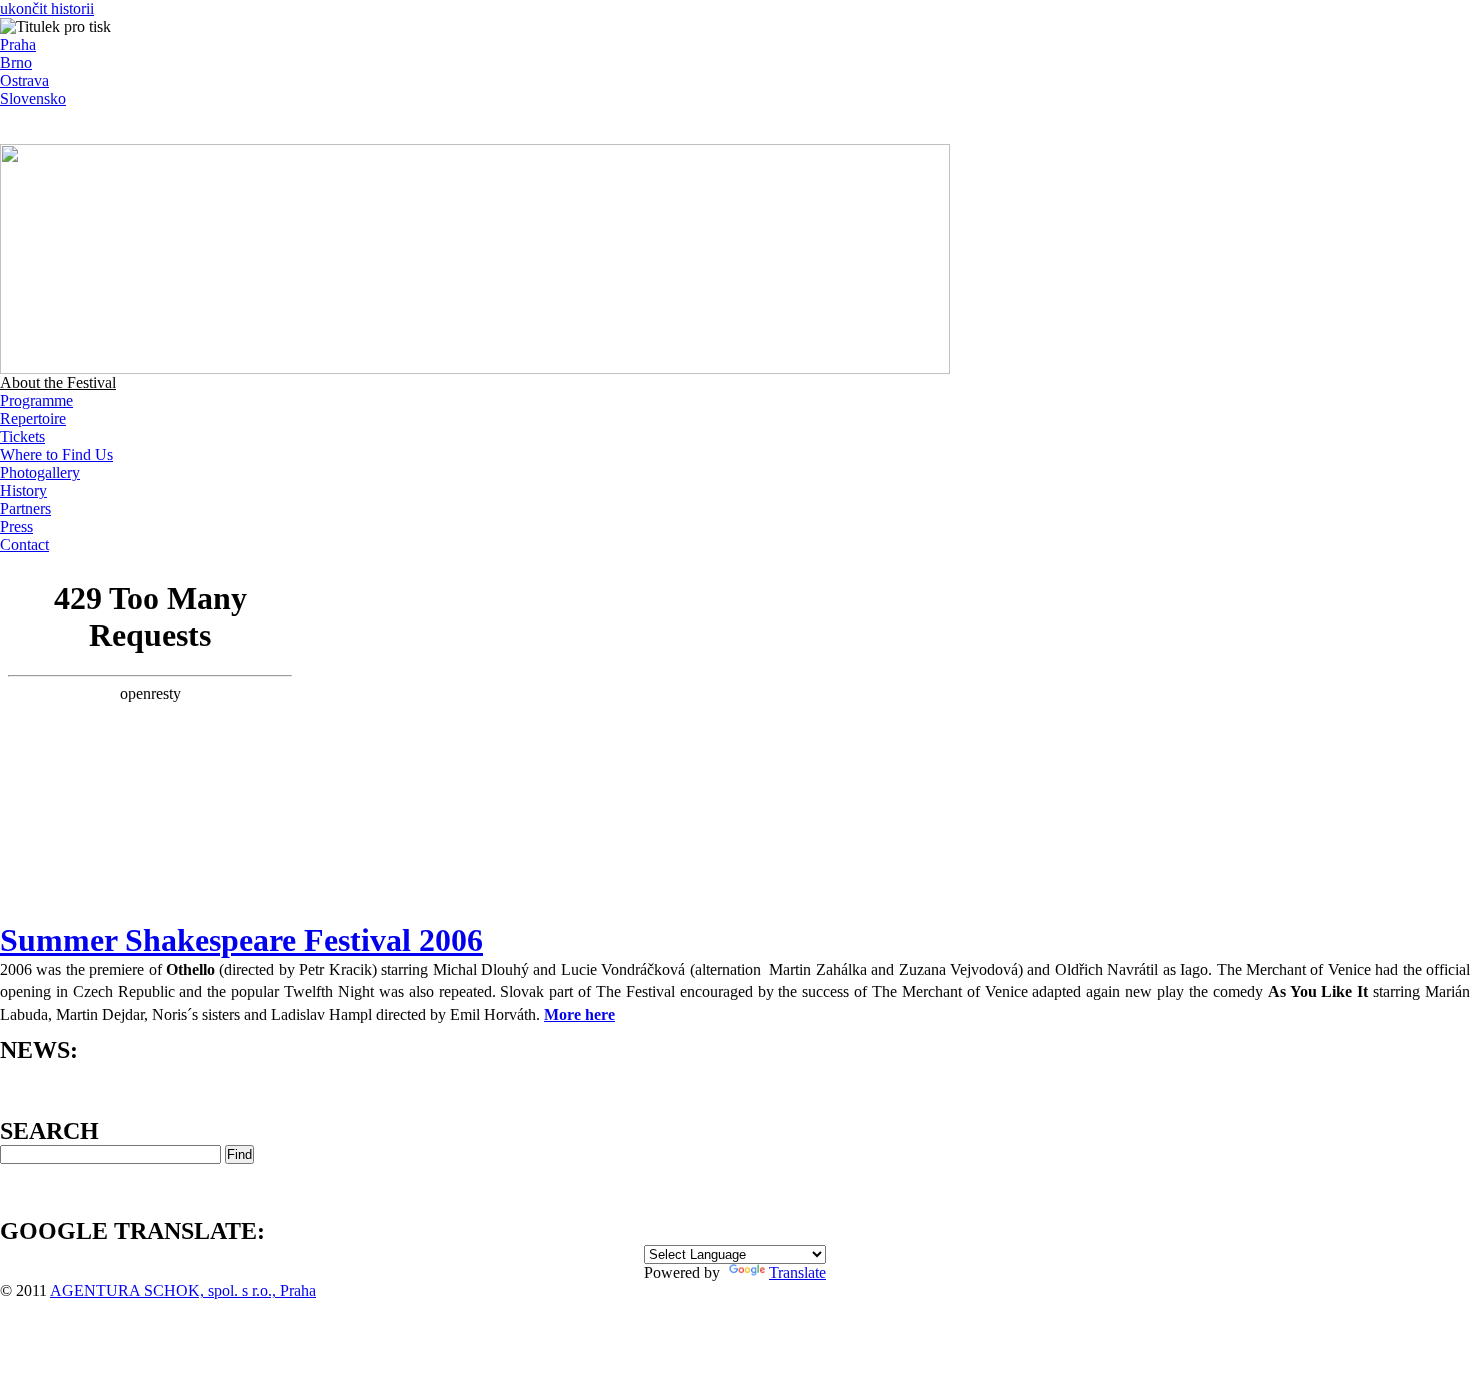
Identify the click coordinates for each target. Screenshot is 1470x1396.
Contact (24, 544)
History (23, 490)
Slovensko (33, 98)
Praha (18, 44)
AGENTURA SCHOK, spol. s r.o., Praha (183, 1290)
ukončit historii (47, 8)
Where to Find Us (56, 454)
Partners (25, 508)
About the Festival (58, 382)
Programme (36, 400)
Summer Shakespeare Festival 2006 (241, 940)
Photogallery (40, 472)
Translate (797, 1272)
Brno (16, 62)
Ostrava (24, 80)
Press (16, 526)
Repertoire (33, 418)
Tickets (22, 436)
